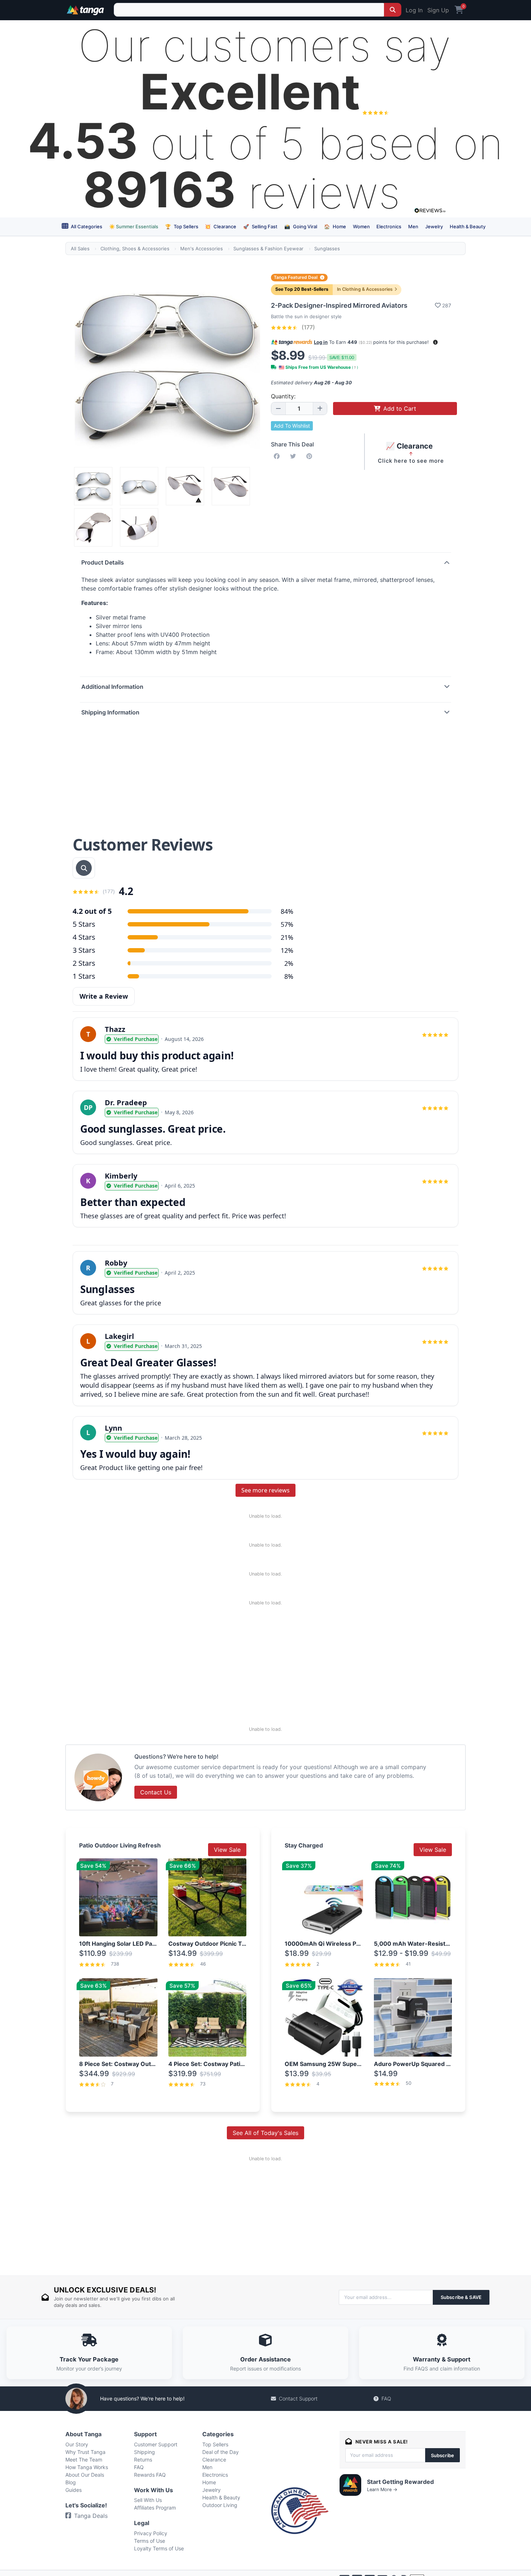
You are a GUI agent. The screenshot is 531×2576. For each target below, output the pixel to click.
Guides (74, 2490)
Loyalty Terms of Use (159, 2548)
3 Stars (84, 950)
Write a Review (104, 996)
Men (413, 226)
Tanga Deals (91, 2516)
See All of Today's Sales (265, 2133)
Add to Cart (400, 409)
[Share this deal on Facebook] (278, 456)
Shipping (144, 2452)
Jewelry (434, 226)
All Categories (86, 226)
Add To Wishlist (292, 426)
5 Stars (84, 924)
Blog (71, 2482)
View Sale (227, 1850)
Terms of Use (150, 2541)
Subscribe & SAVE (461, 2297)
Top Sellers (182, 226)
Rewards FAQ (150, 2475)
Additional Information (112, 687)
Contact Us (156, 1792)
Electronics (389, 226)
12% (287, 950)
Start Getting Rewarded (400, 2482)
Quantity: (283, 396)
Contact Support (298, 2398)
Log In (414, 10)
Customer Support (156, 2444)
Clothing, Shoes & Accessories (135, 248)
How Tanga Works (87, 2467)
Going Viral (301, 226)
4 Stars (84, 937)
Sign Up (438, 10)
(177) (307, 327)
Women (361, 226)
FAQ (386, 2398)
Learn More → (382, 2489)
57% (287, 924)
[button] (435, 342)
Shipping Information (110, 712)
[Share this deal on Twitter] (294, 456)
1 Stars (84, 976)
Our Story (77, 2444)
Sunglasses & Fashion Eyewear (268, 248)
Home (335, 226)
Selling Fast (260, 226)
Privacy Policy (151, 2533)
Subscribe (442, 2455)
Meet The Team (84, 2460)
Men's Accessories (202, 248)
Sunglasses (327, 248)
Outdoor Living (220, 2505)
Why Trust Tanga (85, 2452)
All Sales (80, 248)
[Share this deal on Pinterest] (311, 456)
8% (289, 976)
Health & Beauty (468, 226)
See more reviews (265, 1490)
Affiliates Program (155, 2508)
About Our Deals (85, 2475)
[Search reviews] (84, 868)
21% (287, 937)
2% (289, 963)
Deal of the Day (221, 2452)
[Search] (393, 10)
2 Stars (84, 963)
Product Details (103, 562)
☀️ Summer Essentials (134, 226)
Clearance (221, 226)
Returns (143, 2460)
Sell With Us (148, 2500)
